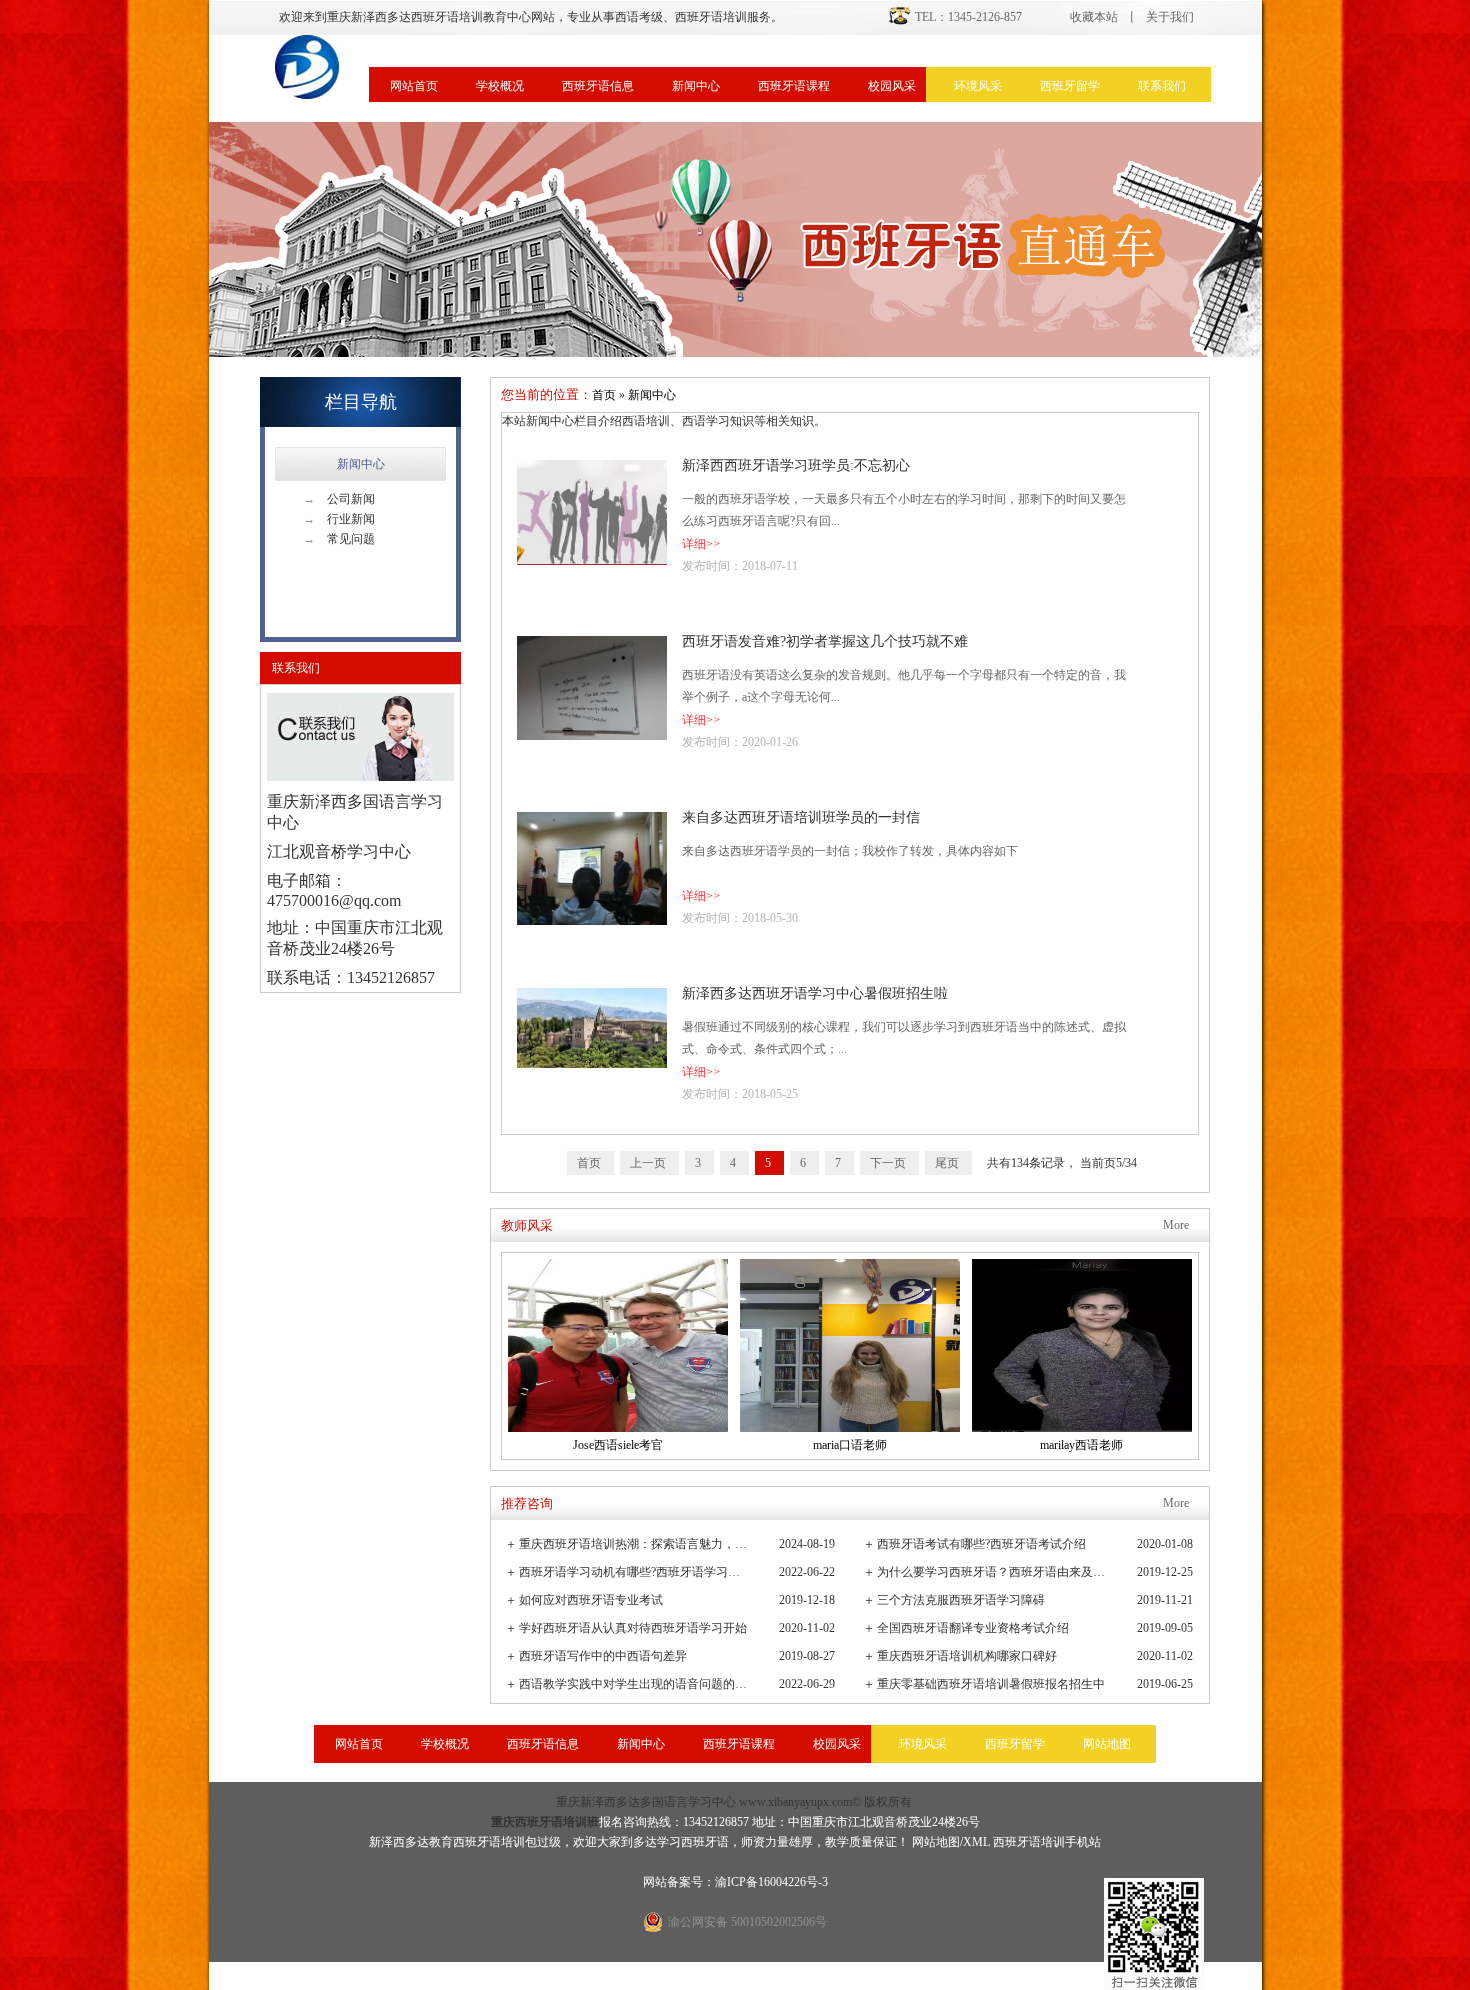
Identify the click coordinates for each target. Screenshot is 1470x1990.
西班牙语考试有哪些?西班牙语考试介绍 (981, 1544)
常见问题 (339, 539)
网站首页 (414, 86)
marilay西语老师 (1081, 1445)
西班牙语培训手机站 (1047, 1842)
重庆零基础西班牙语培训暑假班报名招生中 (991, 1684)
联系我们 (1162, 86)
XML (976, 1842)
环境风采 (978, 86)
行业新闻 (339, 519)
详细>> (701, 544)
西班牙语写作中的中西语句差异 (603, 1656)
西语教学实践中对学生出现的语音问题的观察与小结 (634, 1684)
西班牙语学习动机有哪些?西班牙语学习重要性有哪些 (634, 1572)
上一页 (649, 1163)
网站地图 (1107, 1744)
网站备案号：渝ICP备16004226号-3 (735, 1882)
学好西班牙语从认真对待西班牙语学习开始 (633, 1628)
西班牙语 (705, 1842)
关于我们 (1170, 17)
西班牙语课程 (794, 86)
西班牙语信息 (598, 86)
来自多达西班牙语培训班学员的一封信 (801, 817)
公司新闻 (339, 499)
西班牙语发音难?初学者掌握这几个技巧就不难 (825, 641)
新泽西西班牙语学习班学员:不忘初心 (796, 465)
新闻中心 (696, 86)
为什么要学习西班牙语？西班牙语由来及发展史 (992, 1572)
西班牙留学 (1070, 86)
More (1176, 1225)
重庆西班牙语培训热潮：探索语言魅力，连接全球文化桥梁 (634, 1544)
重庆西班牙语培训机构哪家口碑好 (967, 1656)
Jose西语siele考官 (618, 1445)
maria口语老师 (850, 1445)
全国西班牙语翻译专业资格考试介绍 (973, 1628)
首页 (604, 395)
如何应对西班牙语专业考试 (591, 1600)
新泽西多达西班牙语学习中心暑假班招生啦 (815, 993)
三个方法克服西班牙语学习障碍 (961, 1600)
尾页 (948, 1163)
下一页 (889, 1163)
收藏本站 (1094, 17)
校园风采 (892, 86)
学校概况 (500, 86)
